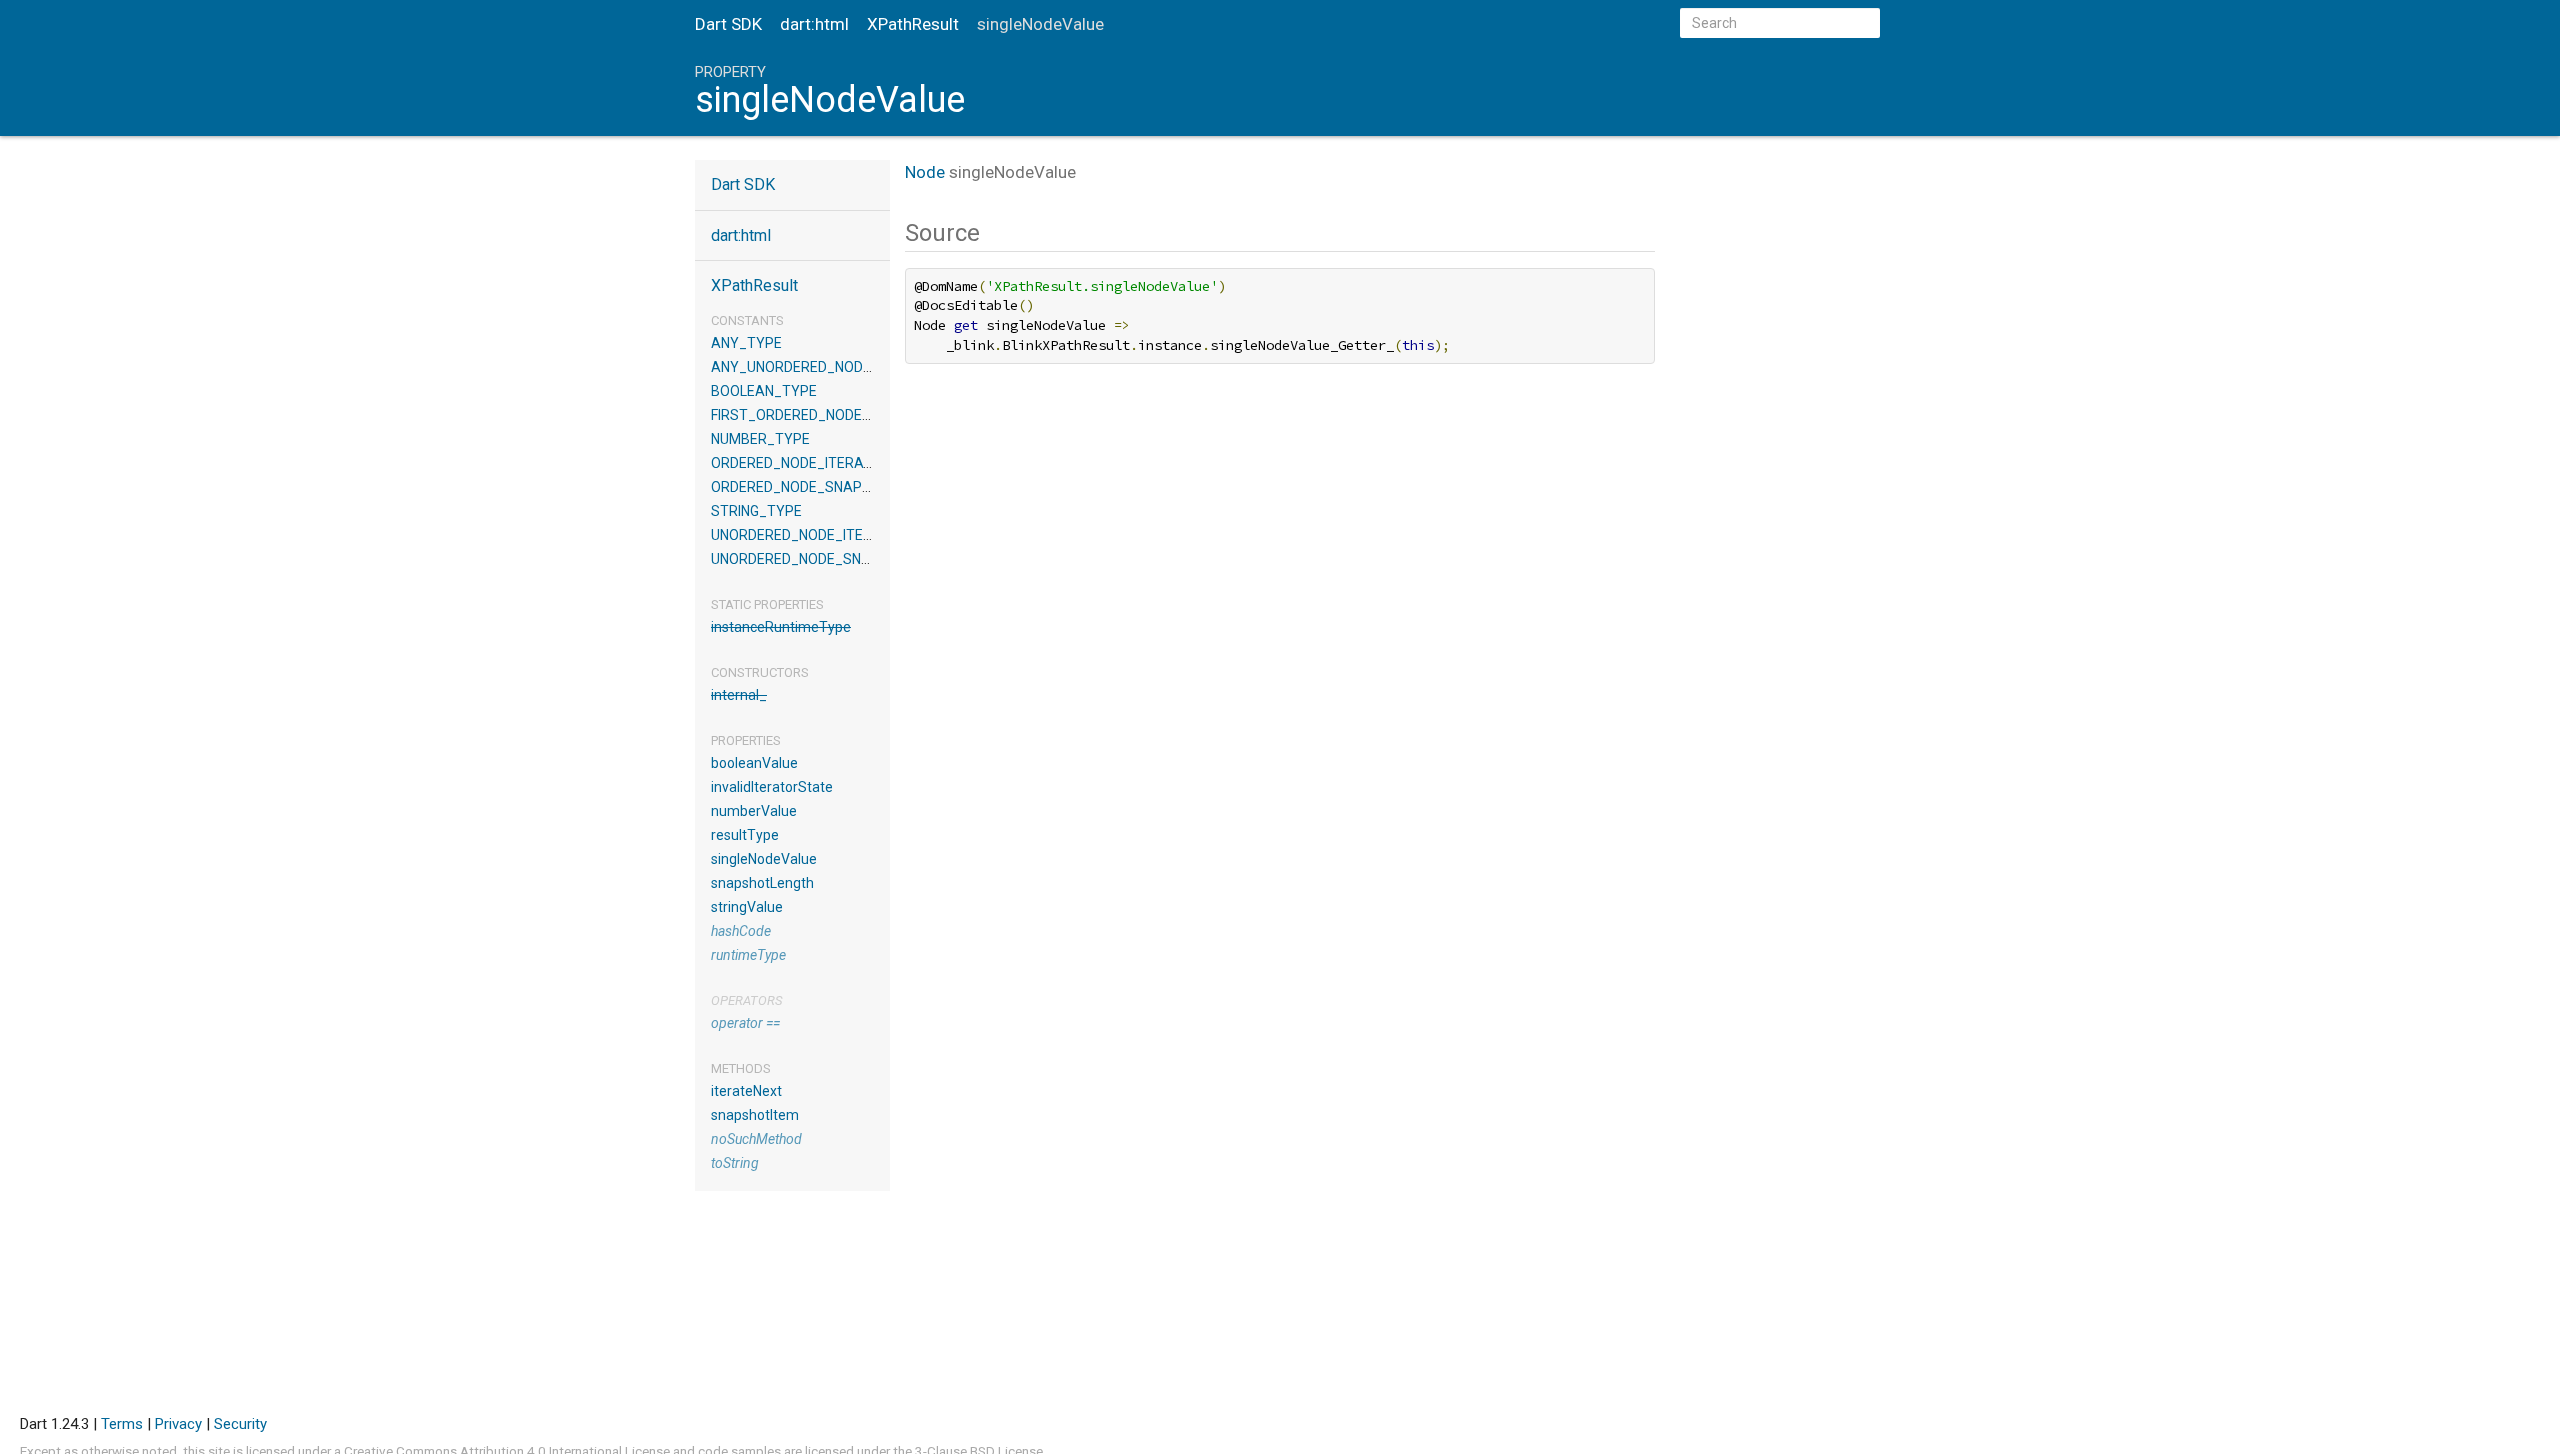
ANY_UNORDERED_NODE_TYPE (812, 367)
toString (735, 1163)
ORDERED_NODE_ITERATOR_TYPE (822, 463)
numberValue (754, 811)
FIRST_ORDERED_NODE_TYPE (808, 415)
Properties (746, 740)
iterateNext (746, 1091)
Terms (122, 1424)
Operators (746, 1000)
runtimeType (748, 955)
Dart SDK (728, 24)
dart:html (814, 24)
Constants (747, 320)
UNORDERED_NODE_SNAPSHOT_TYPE (835, 559)
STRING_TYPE (756, 511)
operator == (745, 1023)
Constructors (760, 672)
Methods (741, 1068)
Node (925, 172)
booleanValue (754, 763)
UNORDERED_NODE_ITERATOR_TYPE (831, 535)
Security (240, 1424)
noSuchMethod (756, 1139)
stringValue (747, 907)
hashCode (741, 931)
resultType (745, 835)
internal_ (739, 695)
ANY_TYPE (746, 343)
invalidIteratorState (772, 787)
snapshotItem (755, 1115)
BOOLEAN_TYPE (764, 391)
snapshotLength (762, 883)
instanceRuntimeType (781, 627)
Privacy (178, 1424)
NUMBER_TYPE (760, 439)
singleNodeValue (764, 859)
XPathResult (913, 24)
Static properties (767, 604)
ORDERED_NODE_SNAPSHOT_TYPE (826, 487)
